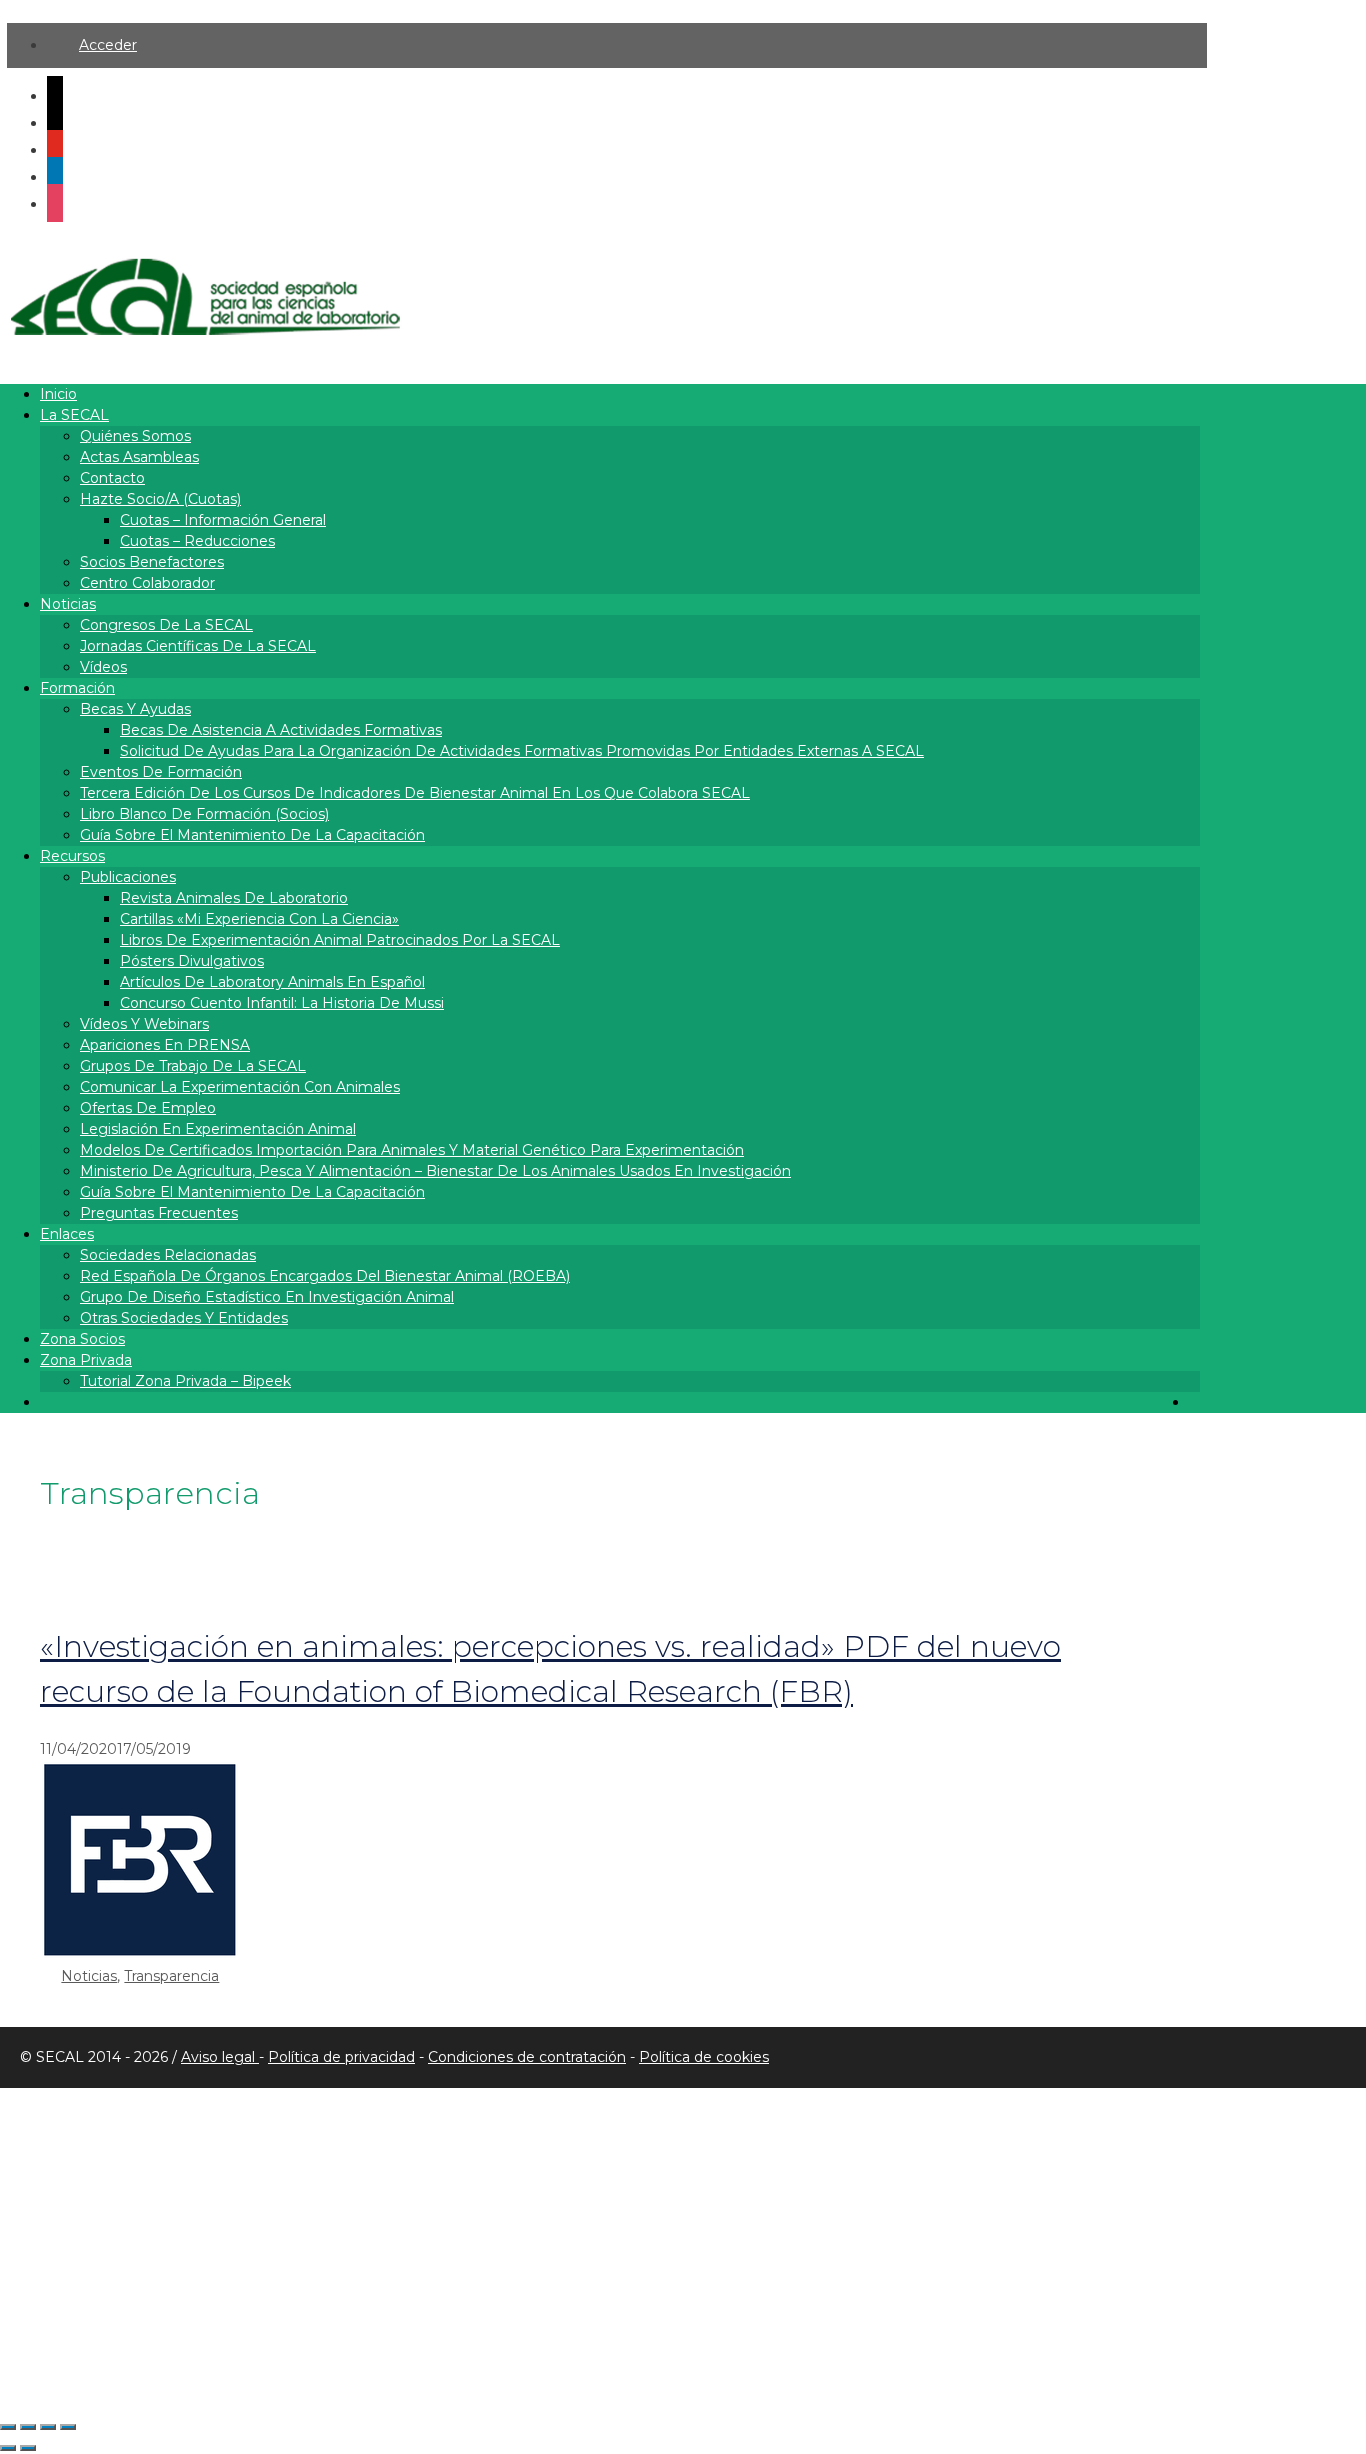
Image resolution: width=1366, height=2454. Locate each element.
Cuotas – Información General (223, 520)
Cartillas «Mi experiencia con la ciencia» (259, 919)
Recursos (72, 856)
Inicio (58, 394)
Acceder (108, 45)
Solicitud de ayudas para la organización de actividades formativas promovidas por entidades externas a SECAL (522, 751)
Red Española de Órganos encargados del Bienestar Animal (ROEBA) (325, 1276)
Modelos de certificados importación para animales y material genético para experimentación (412, 1150)
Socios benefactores (152, 562)
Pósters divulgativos (192, 961)
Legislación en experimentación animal (218, 1129)
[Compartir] (48, 2427)
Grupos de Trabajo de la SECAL (193, 1066)
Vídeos (103, 667)
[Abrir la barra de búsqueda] (49, 1402)
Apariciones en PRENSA (165, 1045)
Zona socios (82, 1339)
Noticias (68, 604)
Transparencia (171, 1976)
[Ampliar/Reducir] (8, 2427)
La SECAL (74, 415)
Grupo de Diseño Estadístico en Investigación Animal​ (267, 1297)
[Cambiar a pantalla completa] (28, 2427)
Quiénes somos (135, 436)
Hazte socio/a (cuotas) (160, 499)
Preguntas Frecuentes (159, 1213)
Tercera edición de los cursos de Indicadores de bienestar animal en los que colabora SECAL (415, 793)
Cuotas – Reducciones (197, 541)
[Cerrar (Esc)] (68, 2427)
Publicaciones (128, 877)
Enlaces (67, 1234)
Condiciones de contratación (527, 2057)
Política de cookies (704, 2057)
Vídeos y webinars (144, 1024)
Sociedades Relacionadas (168, 1255)
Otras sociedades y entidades (184, 1318)
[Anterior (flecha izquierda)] (8, 2448)
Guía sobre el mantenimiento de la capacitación (252, 835)
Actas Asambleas (139, 457)
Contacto (112, 478)
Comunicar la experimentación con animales (240, 1087)
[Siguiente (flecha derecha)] (28, 2448)
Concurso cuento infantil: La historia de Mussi (282, 1003)
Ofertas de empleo (148, 1108)
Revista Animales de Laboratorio (234, 898)
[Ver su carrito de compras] (1194, 1402)
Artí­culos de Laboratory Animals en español (272, 982)
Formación (77, 688)
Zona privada (86, 1360)
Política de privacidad (341, 2057)
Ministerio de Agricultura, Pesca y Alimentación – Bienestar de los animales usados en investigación (435, 1171)
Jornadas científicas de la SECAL (198, 646)
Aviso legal (220, 2057)
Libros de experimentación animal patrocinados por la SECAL (340, 940)
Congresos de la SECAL (166, 625)
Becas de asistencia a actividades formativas (281, 730)
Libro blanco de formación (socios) (204, 814)
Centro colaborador (147, 583)
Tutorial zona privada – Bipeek (185, 1381)
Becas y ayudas (135, 709)
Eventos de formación (161, 772)
